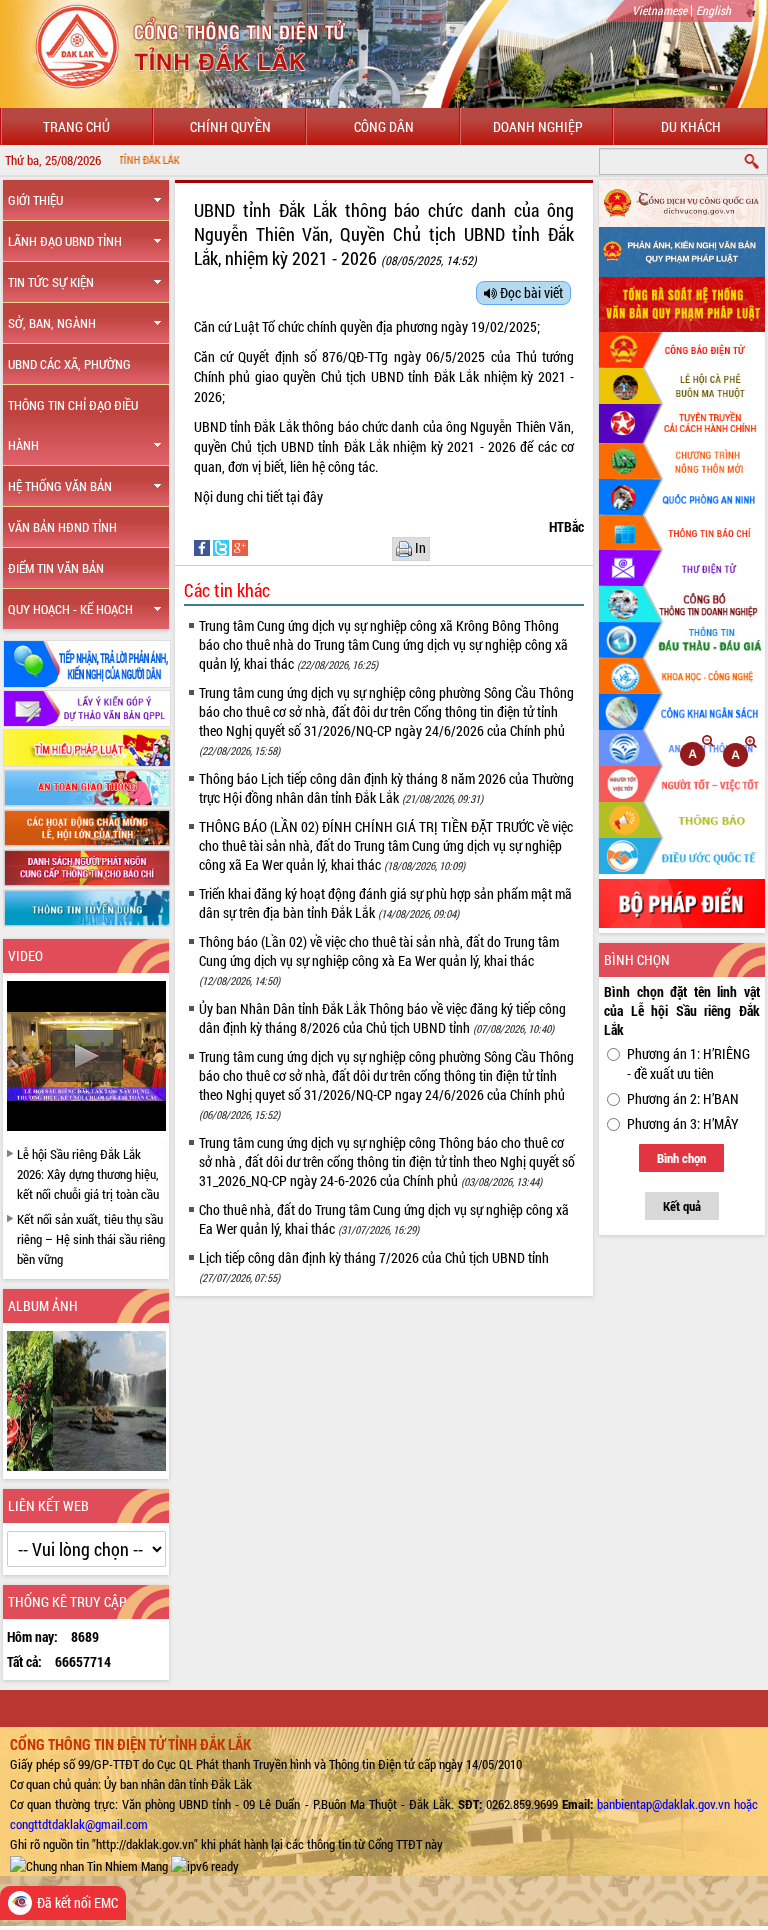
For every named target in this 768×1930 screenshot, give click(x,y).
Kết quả (682, 1206)
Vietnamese (659, 10)
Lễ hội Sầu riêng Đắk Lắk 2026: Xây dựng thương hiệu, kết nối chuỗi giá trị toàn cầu (88, 1174)
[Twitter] (222, 546)
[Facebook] (203, 546)
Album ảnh (43, 1305)
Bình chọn (681, 1158)
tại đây (306, 496)
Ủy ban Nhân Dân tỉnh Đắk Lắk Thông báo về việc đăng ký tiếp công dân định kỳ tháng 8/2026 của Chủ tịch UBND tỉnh (382, 1018)
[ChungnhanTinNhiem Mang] (89, 1864)
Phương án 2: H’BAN (683, 1098)
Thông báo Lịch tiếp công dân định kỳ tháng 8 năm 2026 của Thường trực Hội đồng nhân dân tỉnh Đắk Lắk (386, 788)
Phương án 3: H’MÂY (683, 1123)
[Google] (240, 546)
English (713, 10)
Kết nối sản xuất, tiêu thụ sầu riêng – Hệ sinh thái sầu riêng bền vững (91, 1239)
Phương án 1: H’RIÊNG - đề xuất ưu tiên (688, 1063)
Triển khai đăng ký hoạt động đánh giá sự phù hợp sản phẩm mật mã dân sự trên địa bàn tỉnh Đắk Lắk (385, 903)
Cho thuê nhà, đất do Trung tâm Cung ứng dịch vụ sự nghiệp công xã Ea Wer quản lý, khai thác (384, 1219)
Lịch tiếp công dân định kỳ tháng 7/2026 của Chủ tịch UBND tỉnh (374, 1266)
